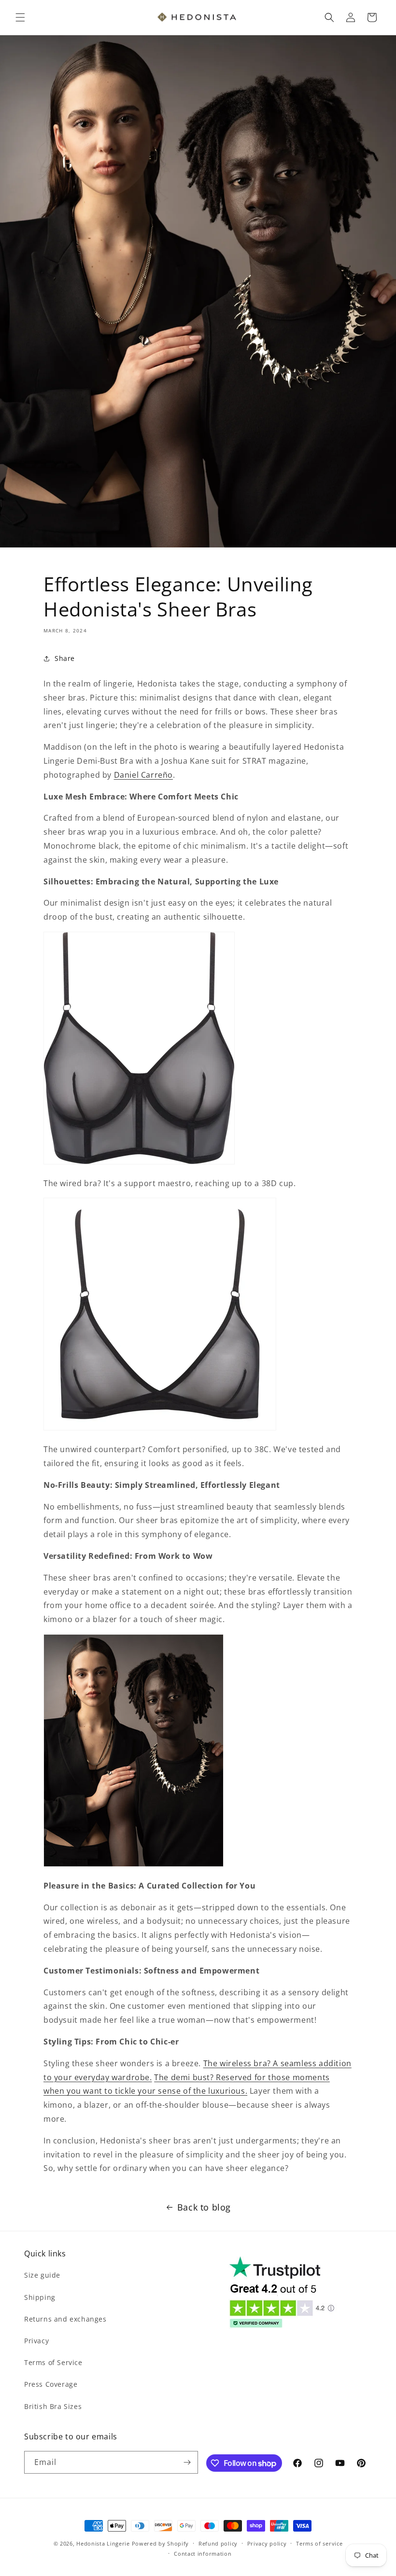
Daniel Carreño (143, 775)
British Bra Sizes (53, 2406)
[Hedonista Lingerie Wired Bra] (139, 1162)
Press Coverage (51, 2384)
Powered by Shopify (161, 2543)
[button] (20, 17)
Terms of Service (53, 2362)
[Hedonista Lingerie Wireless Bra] (160, 1428)
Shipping (40, 2297)
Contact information (203, 2554)
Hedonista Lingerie (103, 2543)
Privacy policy (267, 2543)
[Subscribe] (187, 2462)
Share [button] (65, 658)
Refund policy (218, 2543)
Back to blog (204, 2207)
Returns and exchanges (65, 2319)
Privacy (36, 2341)
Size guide (42, 2275)
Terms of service (319, 2543)
